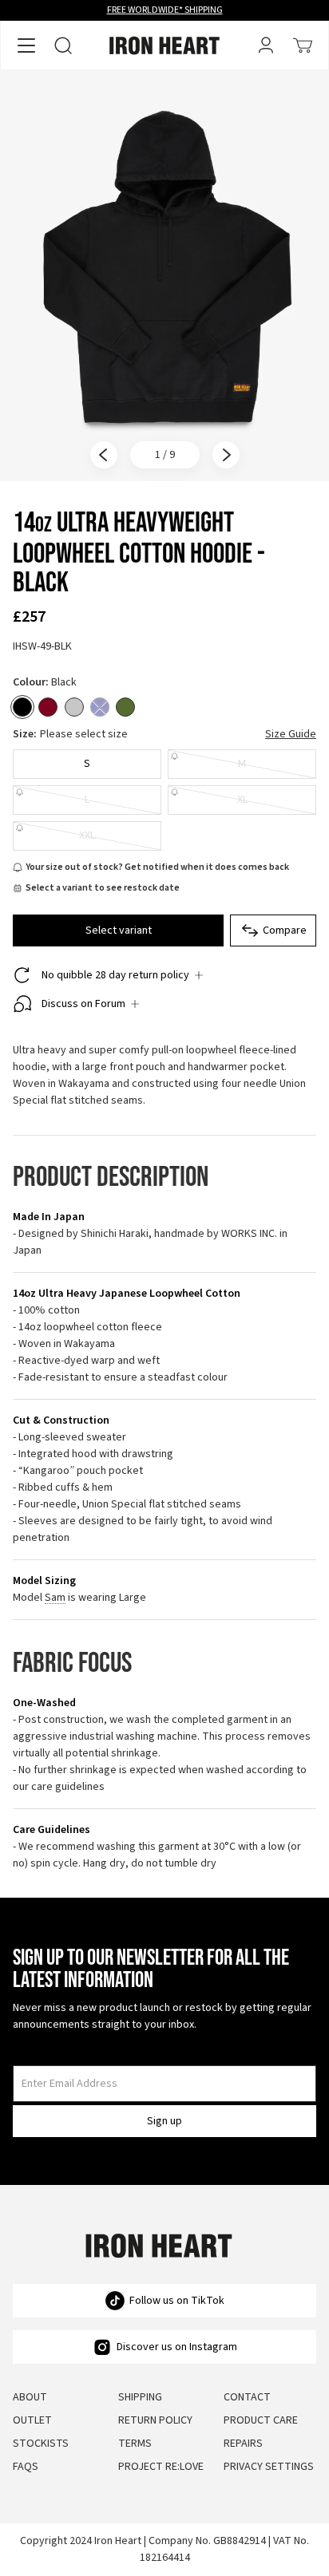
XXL (87, 836)
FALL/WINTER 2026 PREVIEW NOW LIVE (165, 10)
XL (242, 800)
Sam (55, 1598)
